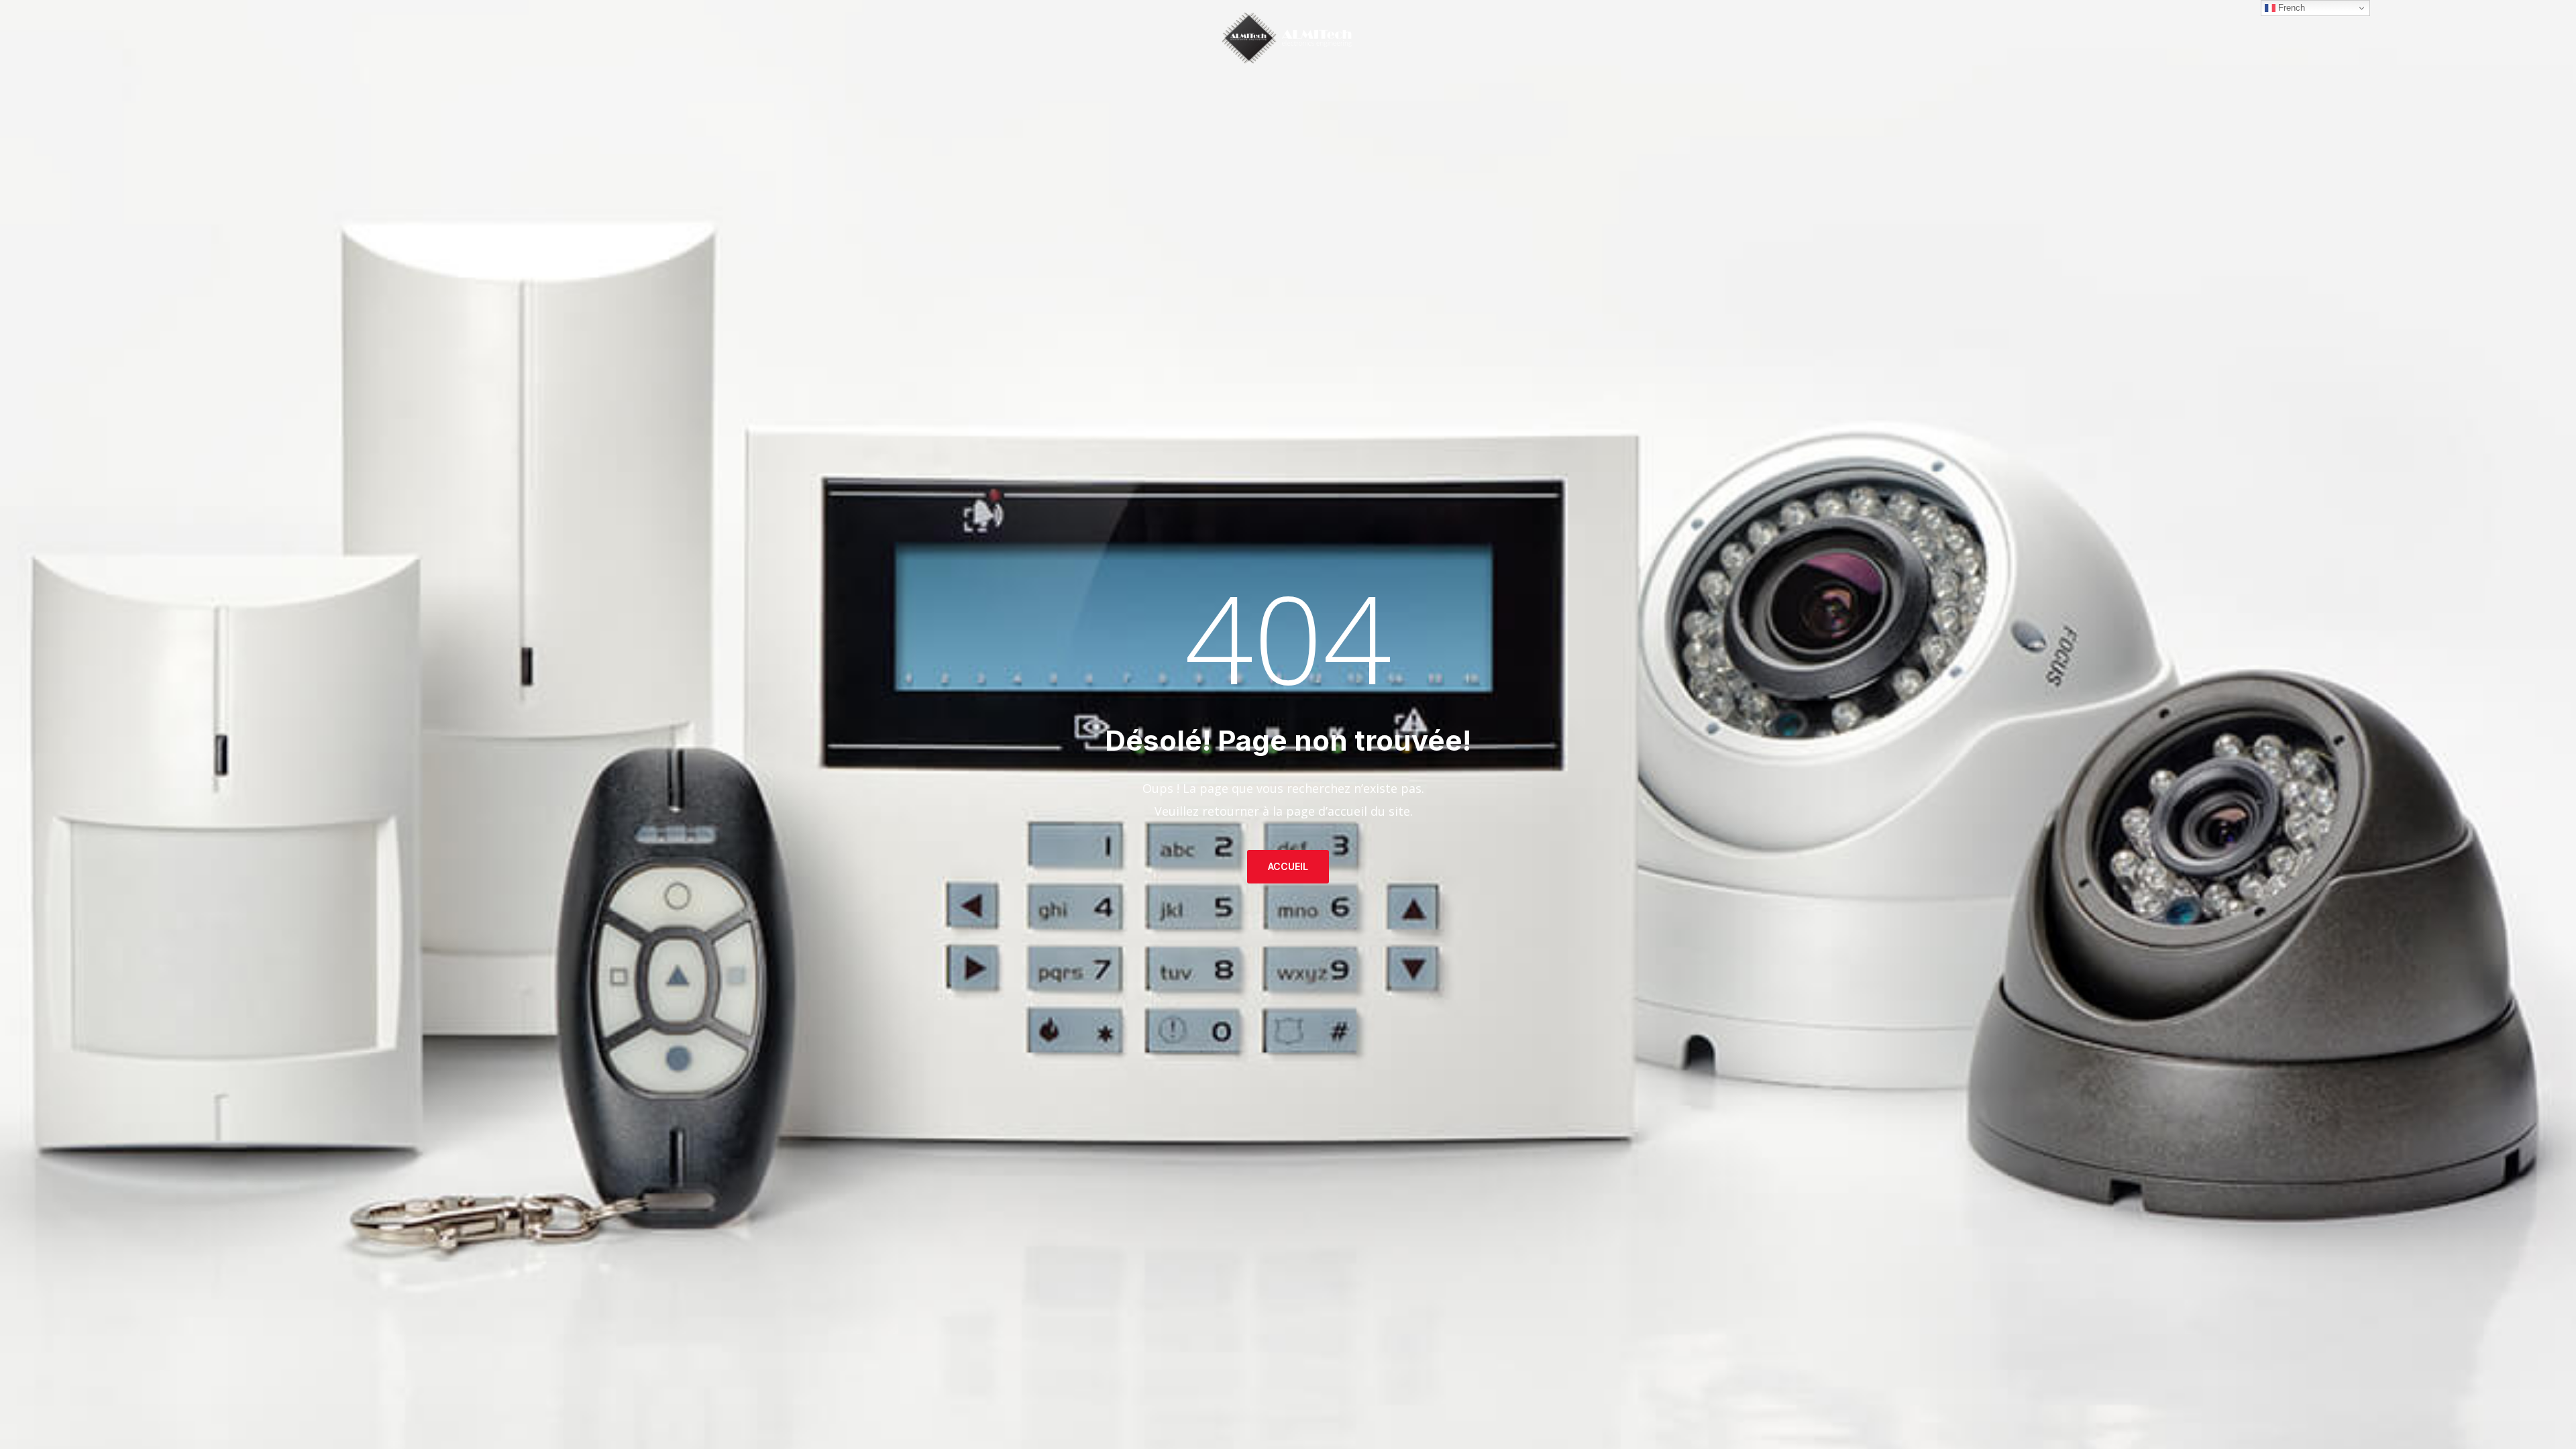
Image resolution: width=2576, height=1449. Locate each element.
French (2290, 8)
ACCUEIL (1288, 866)
